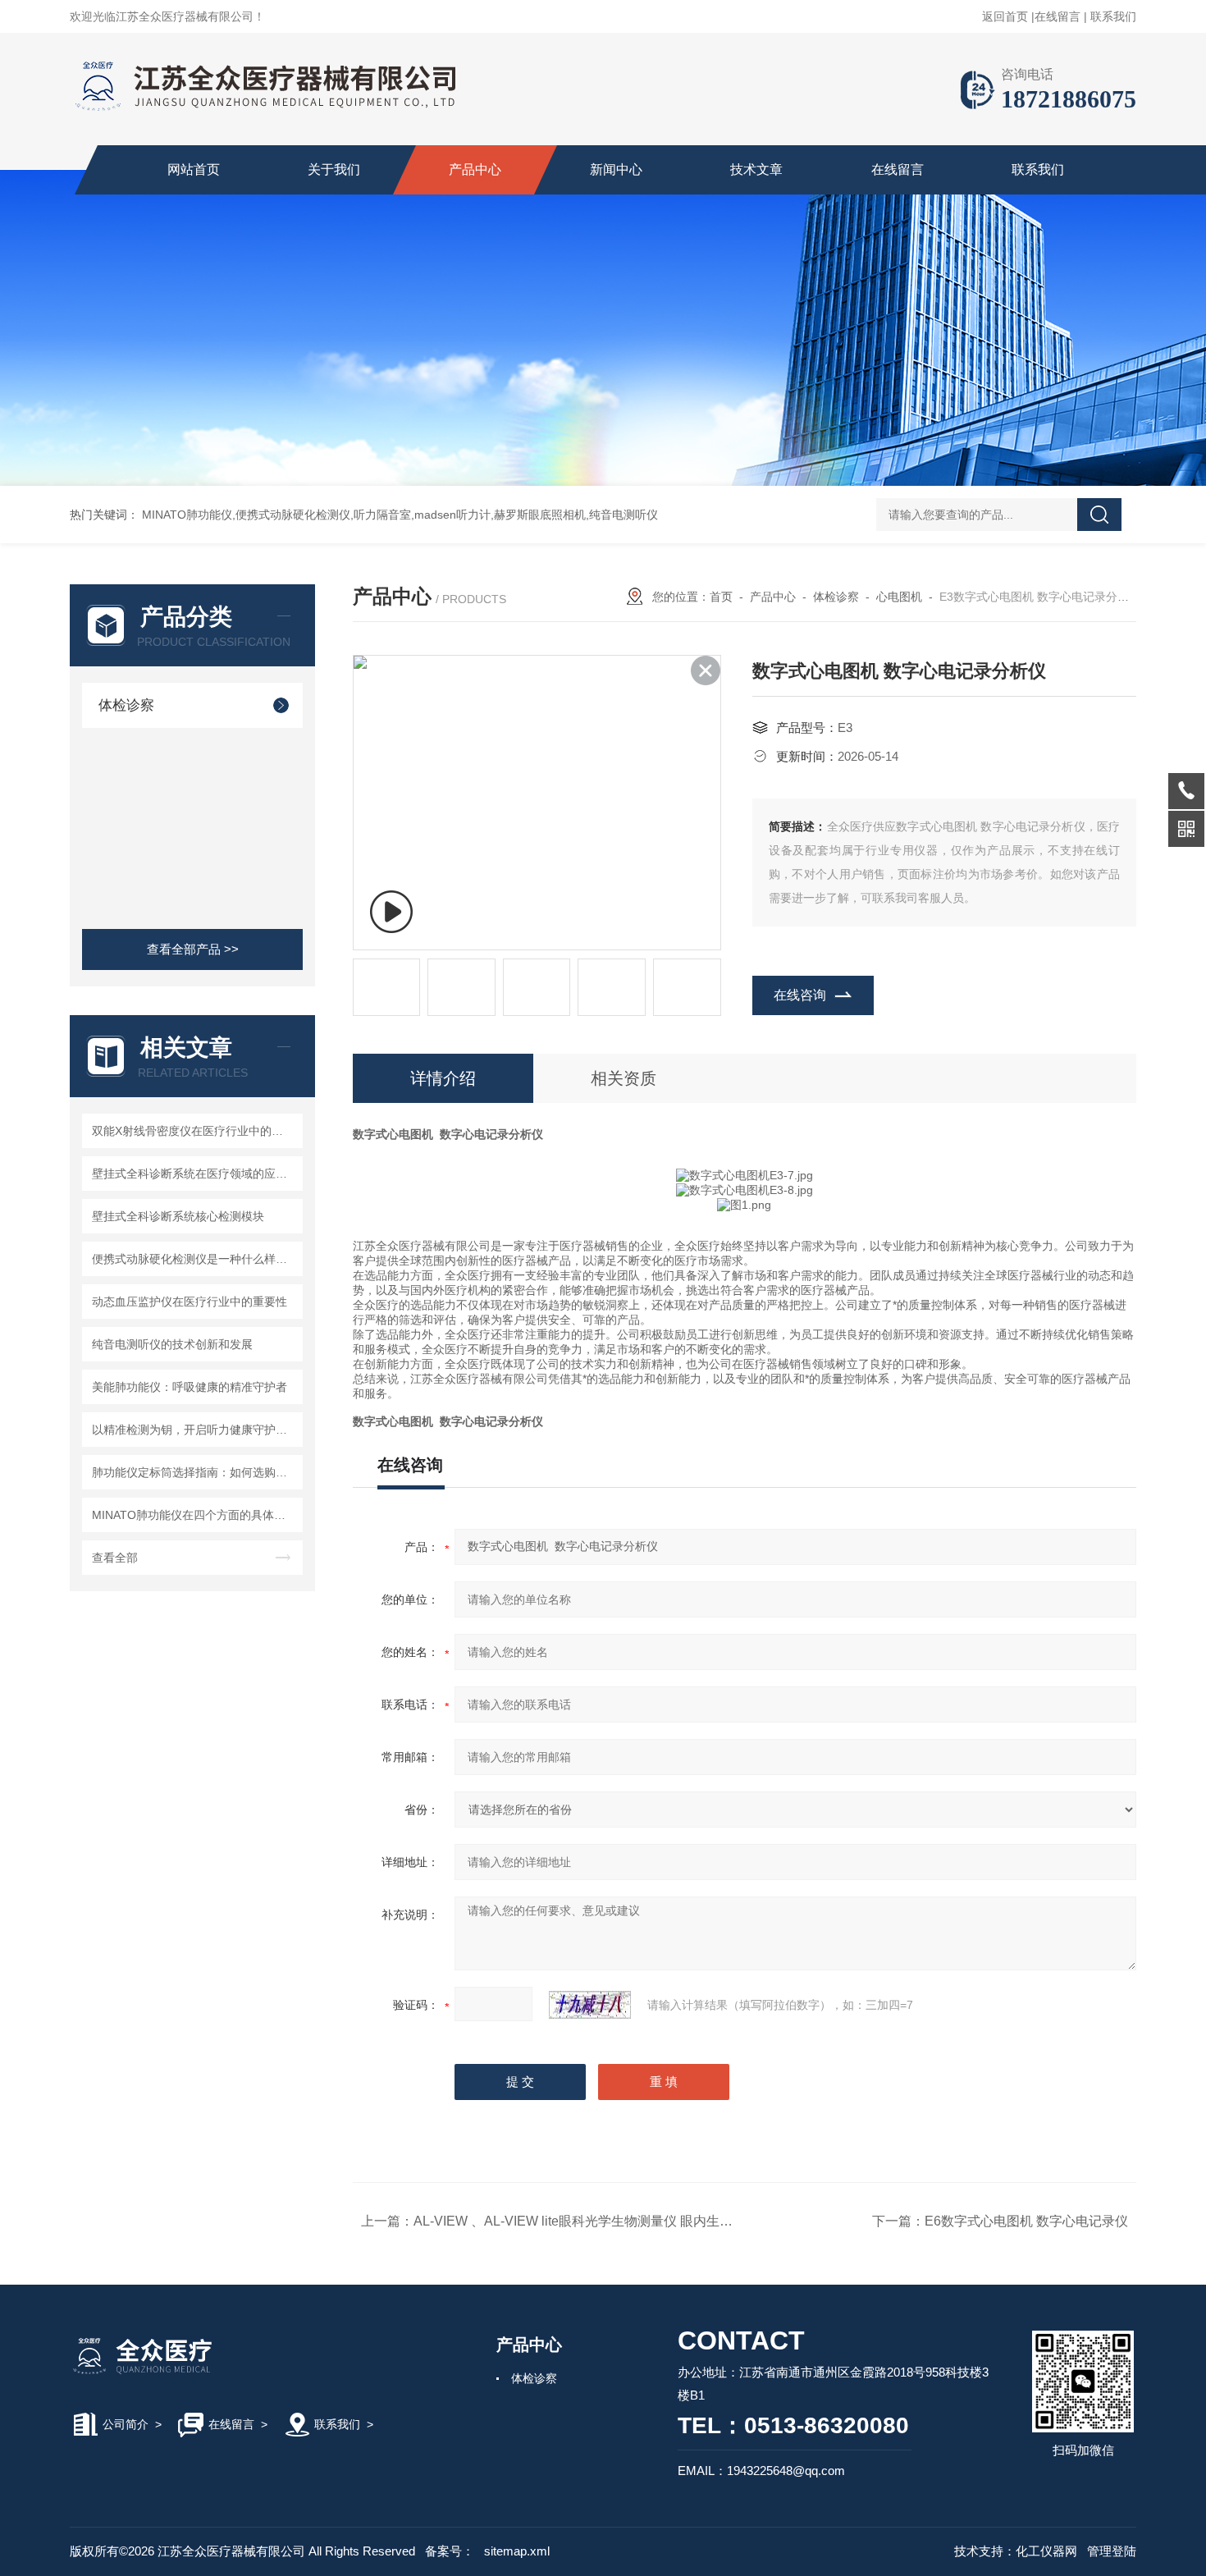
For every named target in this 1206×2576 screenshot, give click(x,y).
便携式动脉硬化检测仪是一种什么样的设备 (195, 1259)
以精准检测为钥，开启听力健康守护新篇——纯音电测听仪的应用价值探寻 (195, 1430)
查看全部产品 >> (193, 949)
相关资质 (624, 1078)
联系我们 (1113, 16)
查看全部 (115, 1558)
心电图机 (899, 597)
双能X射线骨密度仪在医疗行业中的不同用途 (195, 1131)
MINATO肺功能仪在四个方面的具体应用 (194, 1515)
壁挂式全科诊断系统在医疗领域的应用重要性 (195, 1174)
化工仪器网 (1046, 2551)
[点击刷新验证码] (590, 2005)
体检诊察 (126, 705)
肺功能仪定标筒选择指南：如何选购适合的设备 (195, 1472)
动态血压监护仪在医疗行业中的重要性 (190, 1302)
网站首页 (194, 169)
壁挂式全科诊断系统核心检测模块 (178, 1216)
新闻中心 (616, 169)
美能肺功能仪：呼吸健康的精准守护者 (190, 1387)
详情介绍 (443, 1078)
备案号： (450, 2551)
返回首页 (1005, 16)
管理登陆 (1112, 2551)
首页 (721, 597)
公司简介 (126, 2424)
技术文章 (756, 169)
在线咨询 (800, 995)
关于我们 (334, 169)
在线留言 (1058, 16)
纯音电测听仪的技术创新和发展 (172, 1344)
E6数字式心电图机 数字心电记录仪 (1026, 2221)
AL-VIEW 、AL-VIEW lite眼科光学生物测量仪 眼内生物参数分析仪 (606, 2221)
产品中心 (475, 169)
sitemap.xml (517, 2551)
